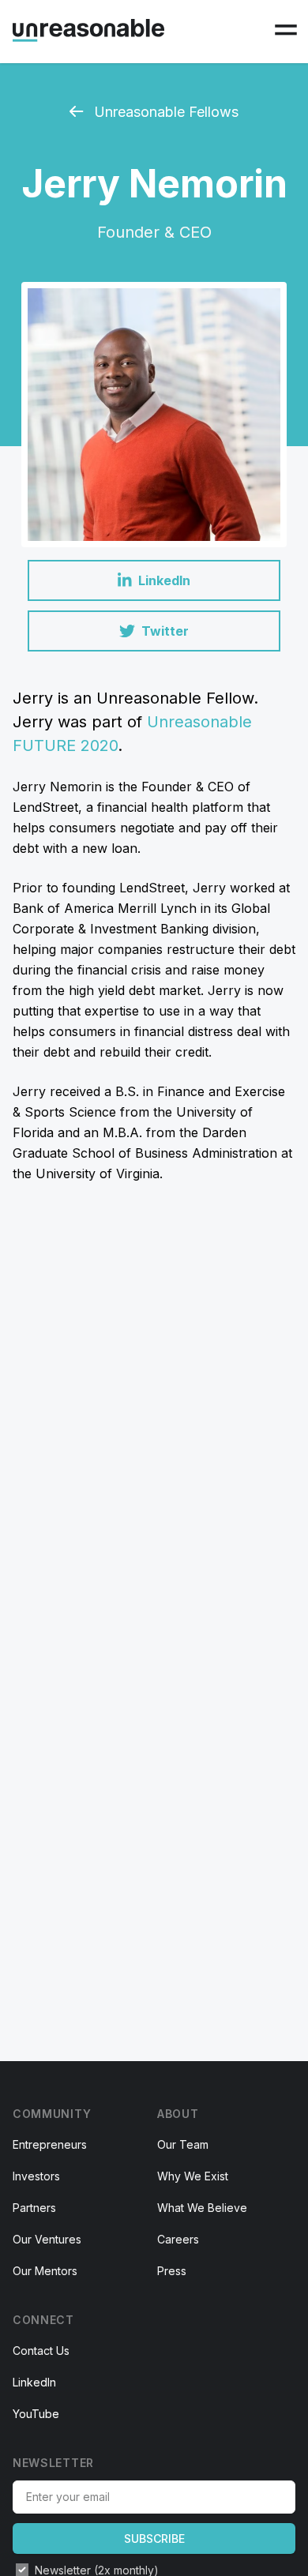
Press (172, 2271)
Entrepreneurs (50, 2144)
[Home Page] (88, 30)
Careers (178, 2239)
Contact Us (41, 2351)
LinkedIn (34, 2382)
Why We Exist (193, 2176)
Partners (34, 2208)
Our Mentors (45, 2271)
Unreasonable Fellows (164, 112)
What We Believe (202, 2208)
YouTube (36, 2414)
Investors (36, 2176)
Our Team (183, 2144)
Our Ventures (47, 2239)
